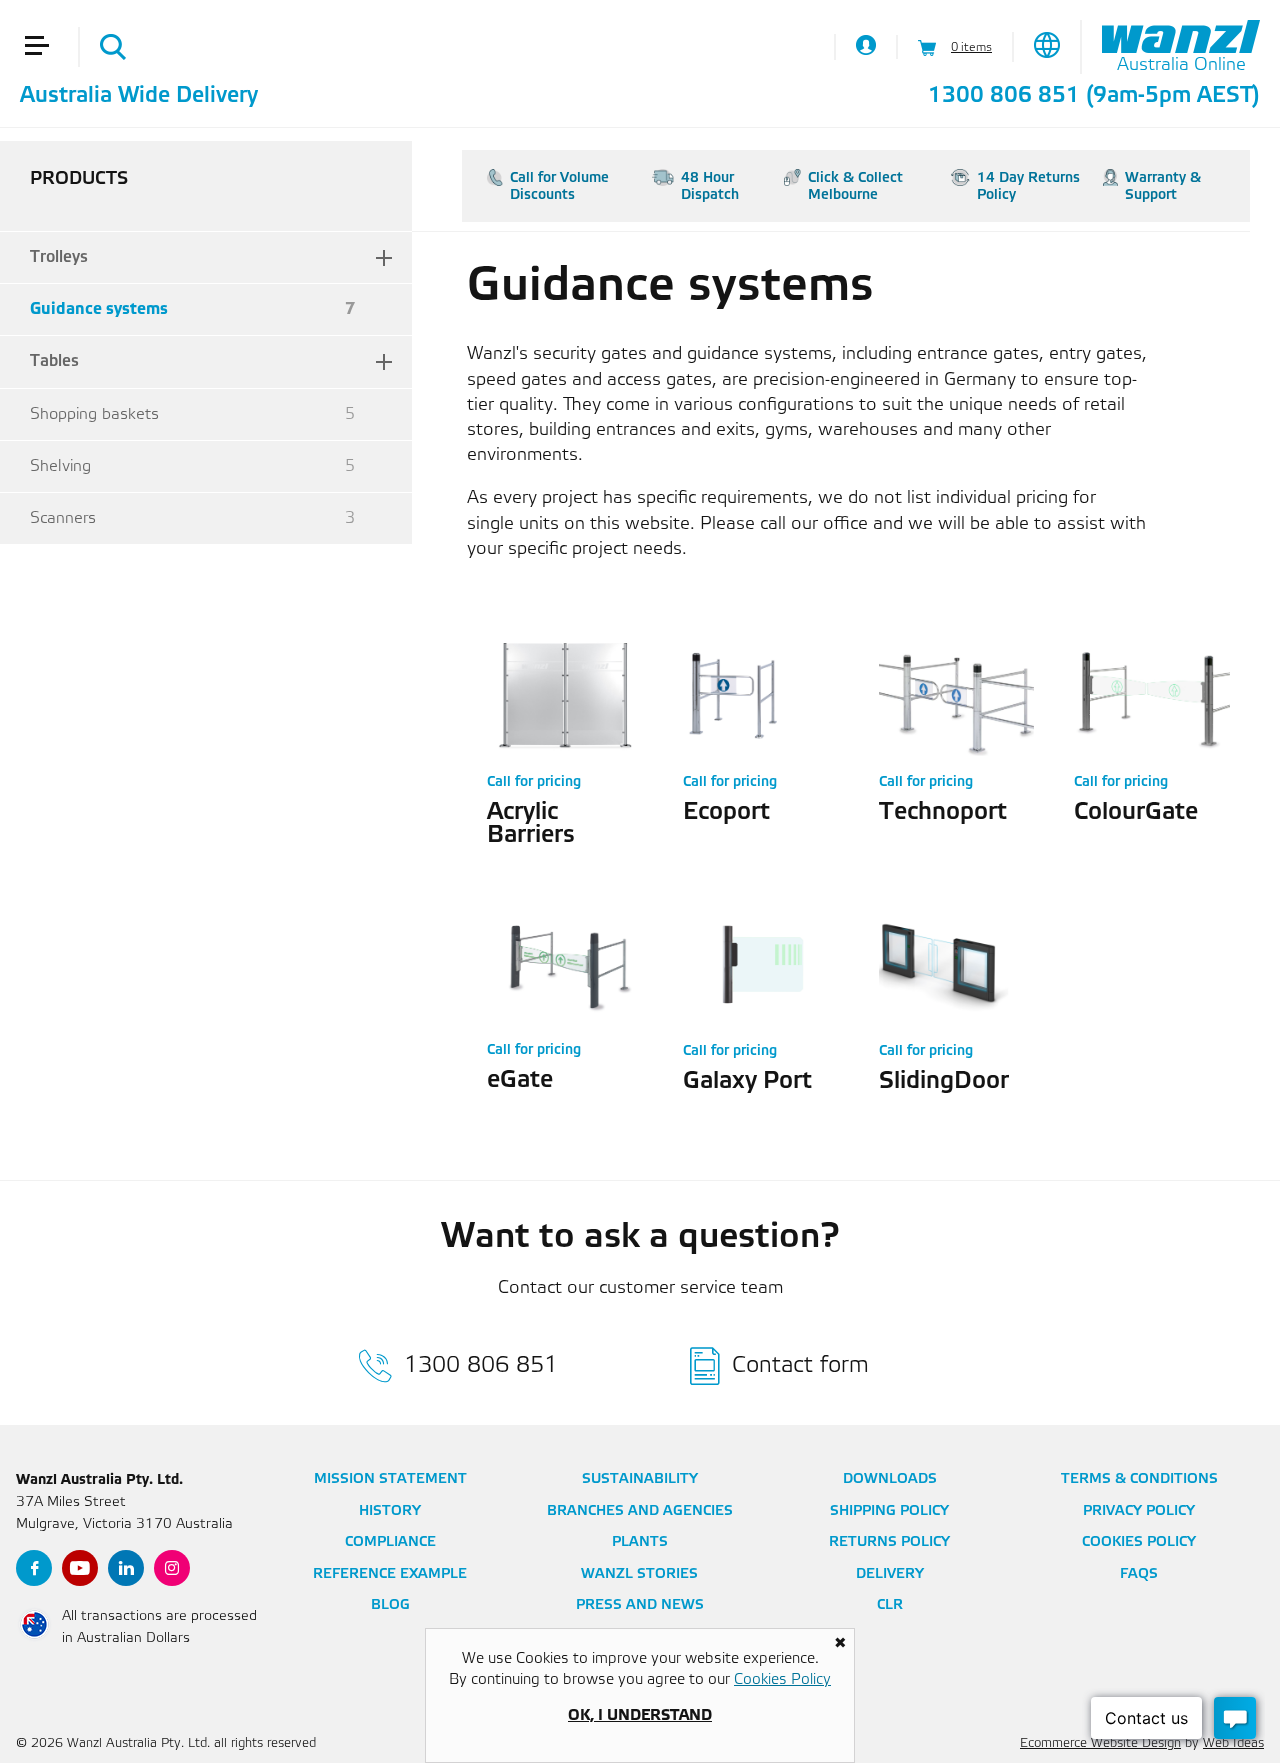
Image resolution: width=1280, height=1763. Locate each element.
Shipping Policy (889, 1511)
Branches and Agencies (640, 1511)
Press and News (640, 1605)
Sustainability (640, 1479)
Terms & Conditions (1139, 1479)
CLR (890, 1605)
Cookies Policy (1139, 1542)
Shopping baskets (192, 414)
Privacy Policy (1139, 1511)
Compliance (390, 1542)
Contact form (800, 1365)
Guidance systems (192, 309)
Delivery (890, 1574)
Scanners (192, 518)
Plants (640, 1542)
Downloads (890, 1479)
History (390, 1511)
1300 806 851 (1004, 96)
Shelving (192, 466)
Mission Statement (390, 1479)
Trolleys (59, 257)
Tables (54, 361)
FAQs (1139, 1574)
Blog (390, 1605)
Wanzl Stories (639, 1574)
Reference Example (390, 1574)
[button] (45, 18)
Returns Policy (889, 1542)
